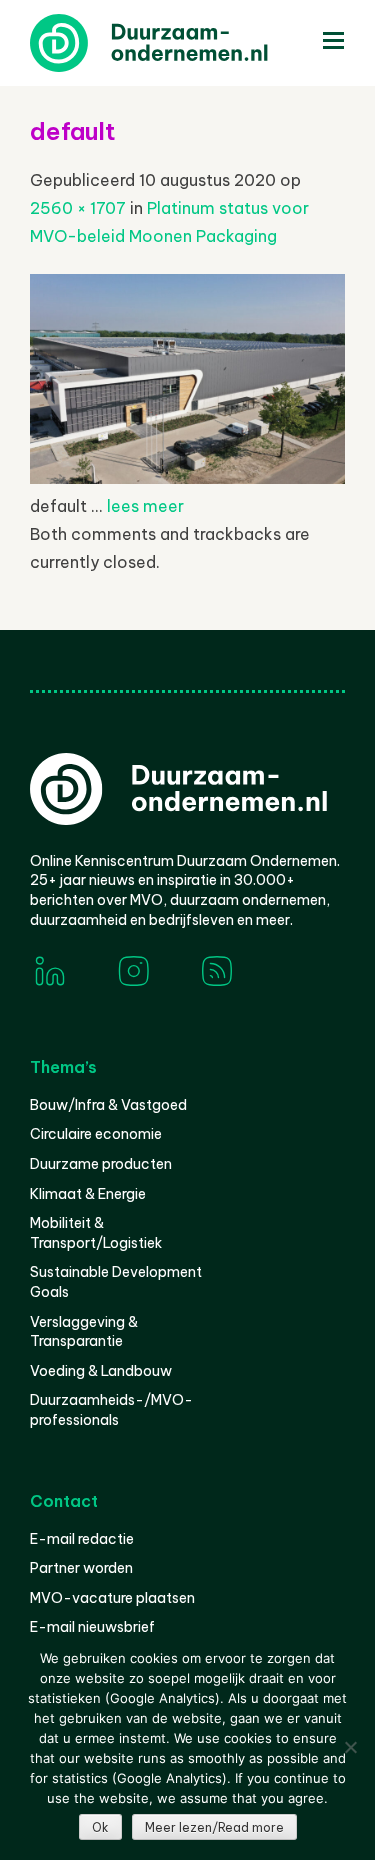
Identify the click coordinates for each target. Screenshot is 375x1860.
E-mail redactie (82, 1539)
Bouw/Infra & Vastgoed (108, 1105)
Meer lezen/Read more (214, 1827)
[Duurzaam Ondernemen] (180, 43)
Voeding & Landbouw (101, 1371)
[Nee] (350, 1747)
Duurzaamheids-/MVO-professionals (111, 1410)
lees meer (145, 506)
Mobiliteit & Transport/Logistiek (96, 1233)
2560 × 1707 (78, 208)
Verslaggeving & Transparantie (84, 1332)
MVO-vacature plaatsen (112, 1598)
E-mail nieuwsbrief (92, 1627)
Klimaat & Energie (88, 1194)
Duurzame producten (101, 1164)
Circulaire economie (96, 1134)
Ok (100, 1827)
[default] (187, 478)
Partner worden (81, 1568)
